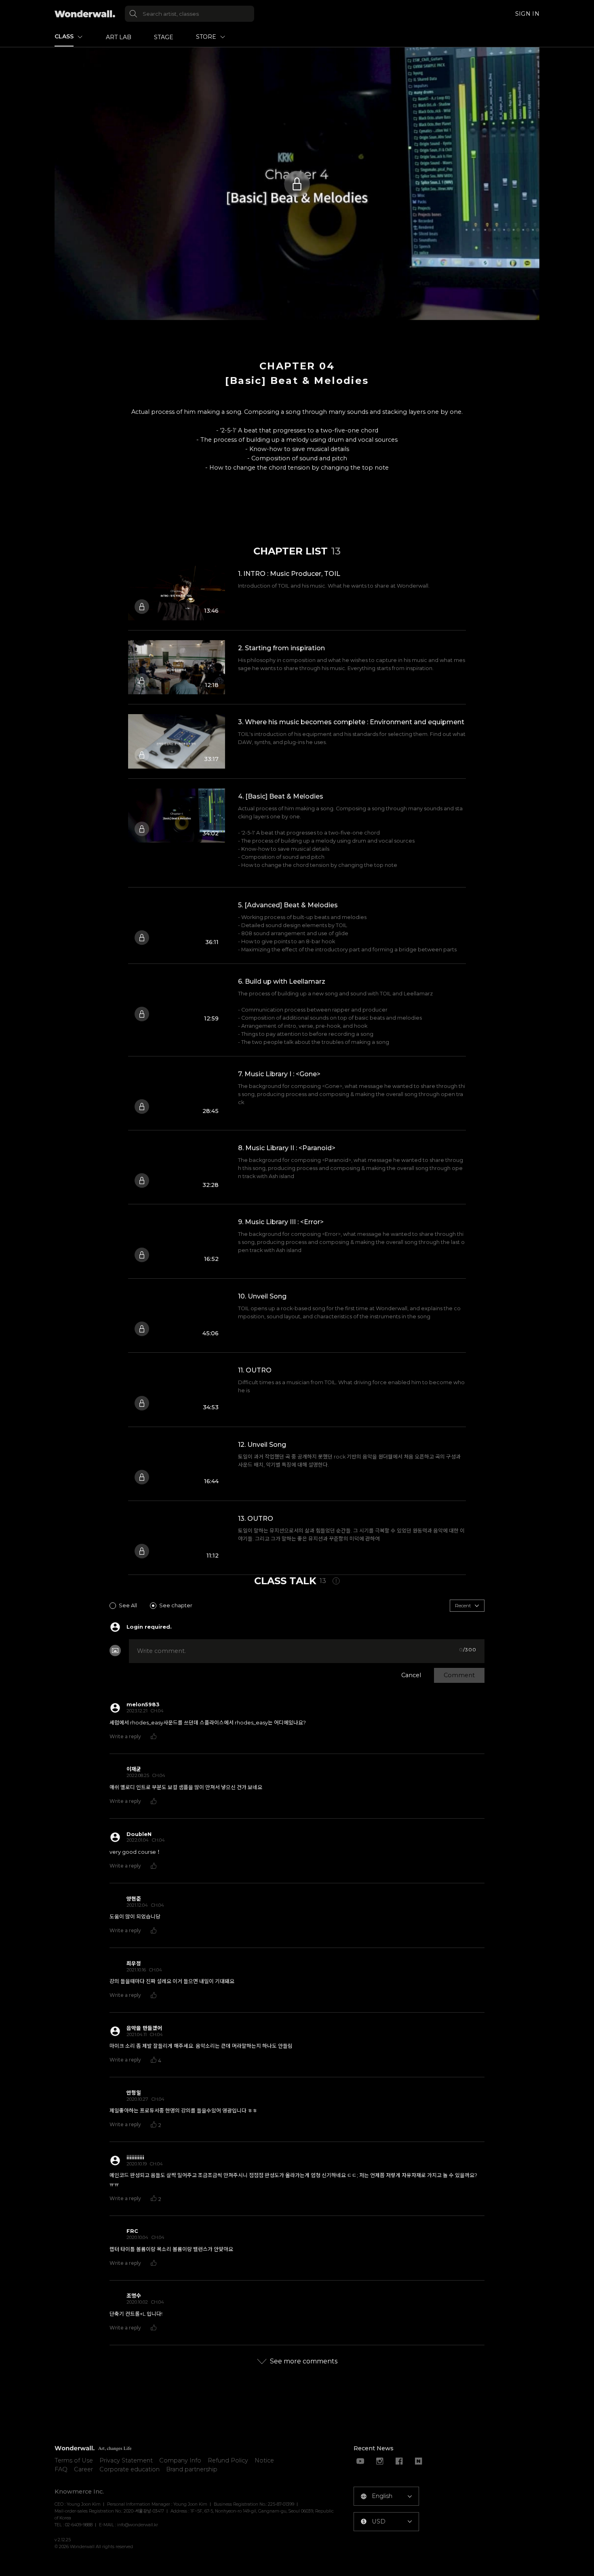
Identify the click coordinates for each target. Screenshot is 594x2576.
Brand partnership (192, 2469)
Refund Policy (228, 2460)
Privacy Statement (126, 2460)
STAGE (164, 37)
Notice (264, 2460)
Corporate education (130, 2469)
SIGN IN (527, 14)
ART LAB (119, 37)
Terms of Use (74, 2460)
